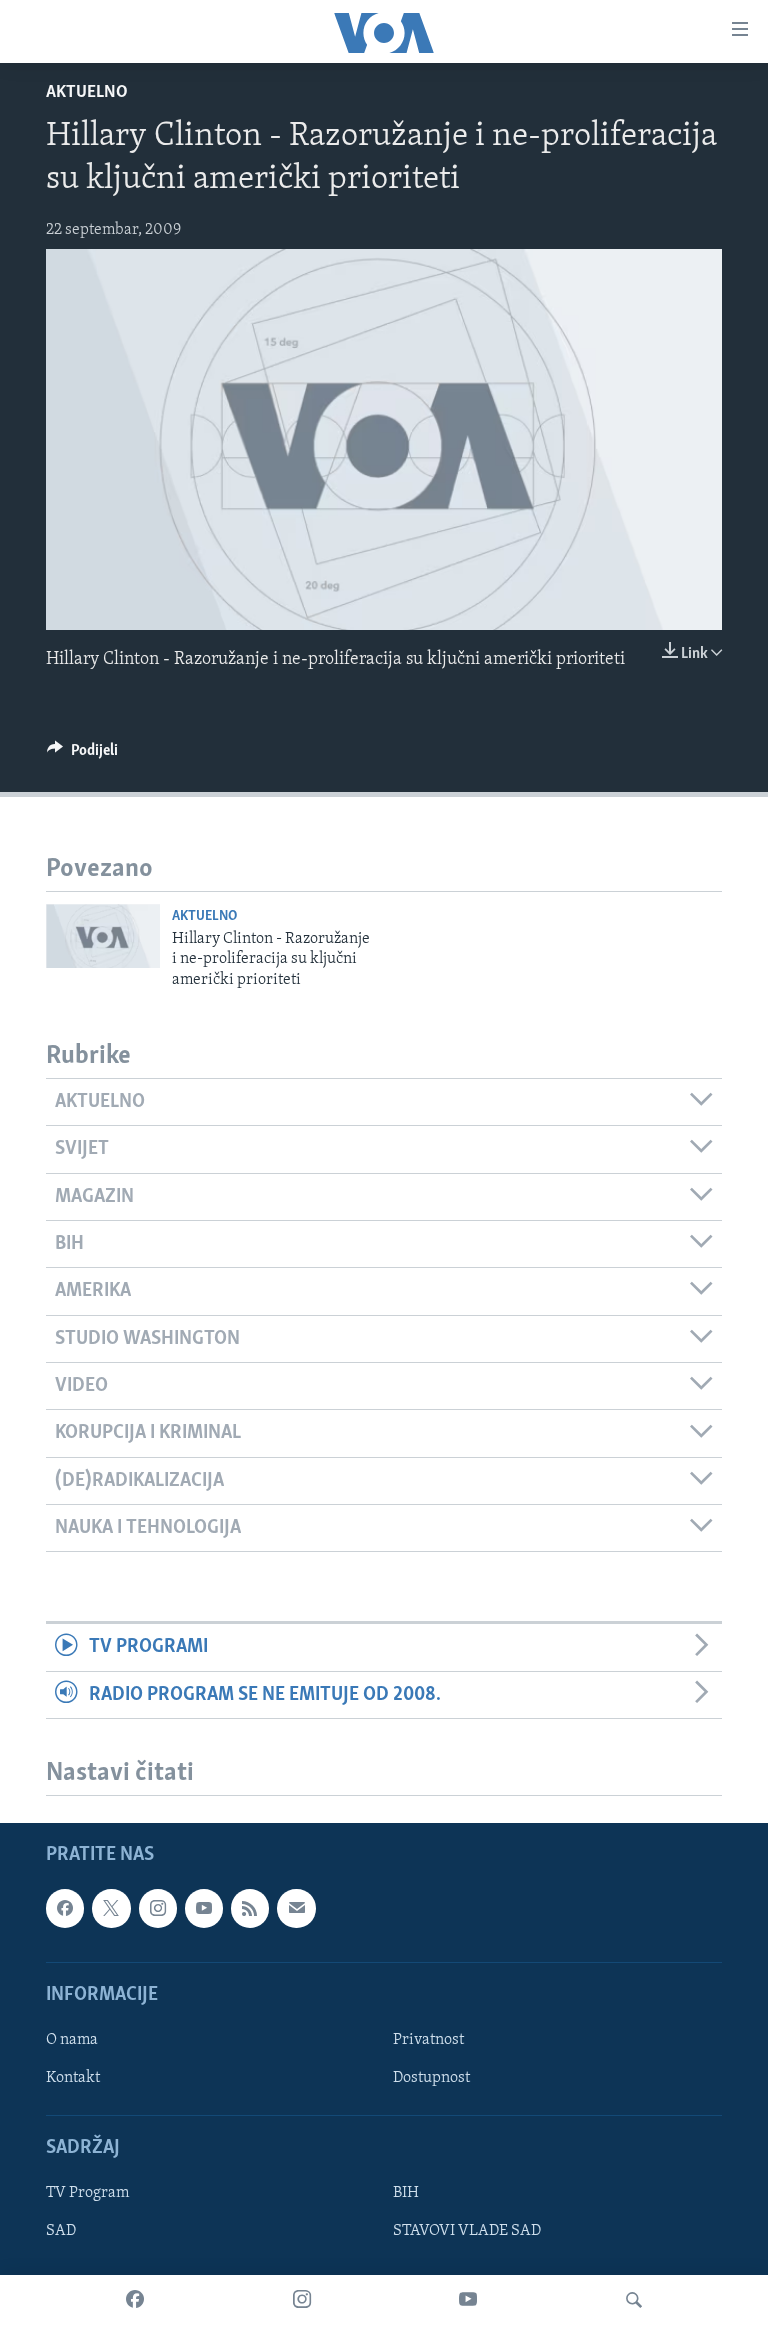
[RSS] (250, 1908)
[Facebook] (135, 2300)
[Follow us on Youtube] (204, 1908)
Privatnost (428, 2040)
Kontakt (73, 2078)
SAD (61, 2231)
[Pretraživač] (634, 2300)
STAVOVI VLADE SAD (467, 2231)
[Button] (82, 755)
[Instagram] (302, 2300)
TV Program (87, 2193)
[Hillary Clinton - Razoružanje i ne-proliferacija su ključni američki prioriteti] (103, 936)
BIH (406, 2193)
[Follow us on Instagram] (158, 1908)
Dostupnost (431, 2078)
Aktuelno (87, 93)
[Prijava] (296, 1908)
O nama (72, 2040)
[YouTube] (468, 2300)
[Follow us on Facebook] (65, 1908)
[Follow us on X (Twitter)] (111, 1908)
